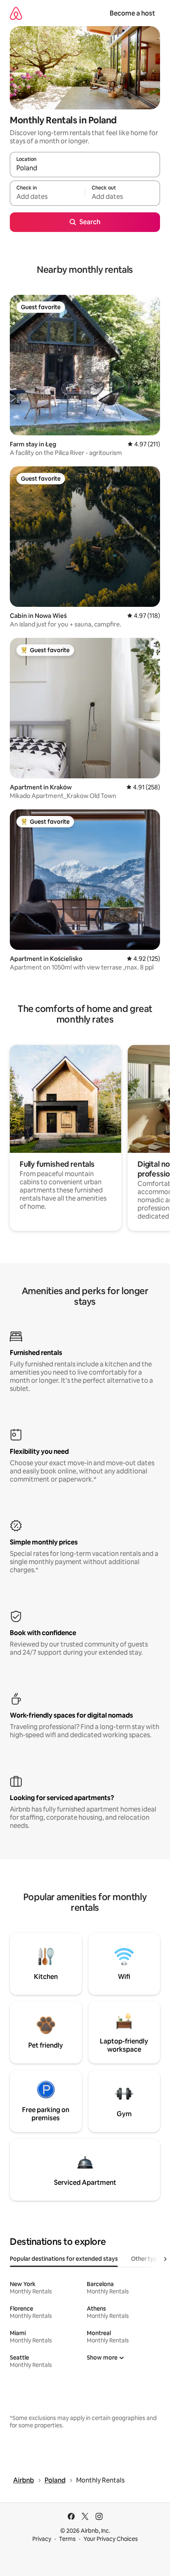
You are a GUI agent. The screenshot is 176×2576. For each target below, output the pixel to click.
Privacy (42, 2539)
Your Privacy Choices (111, 2539)
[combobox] (85, 168)
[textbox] (47, 197)
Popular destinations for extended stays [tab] (64, 2259)
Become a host (132, 13)
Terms (67, 2539)
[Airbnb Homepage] (16, 13)
